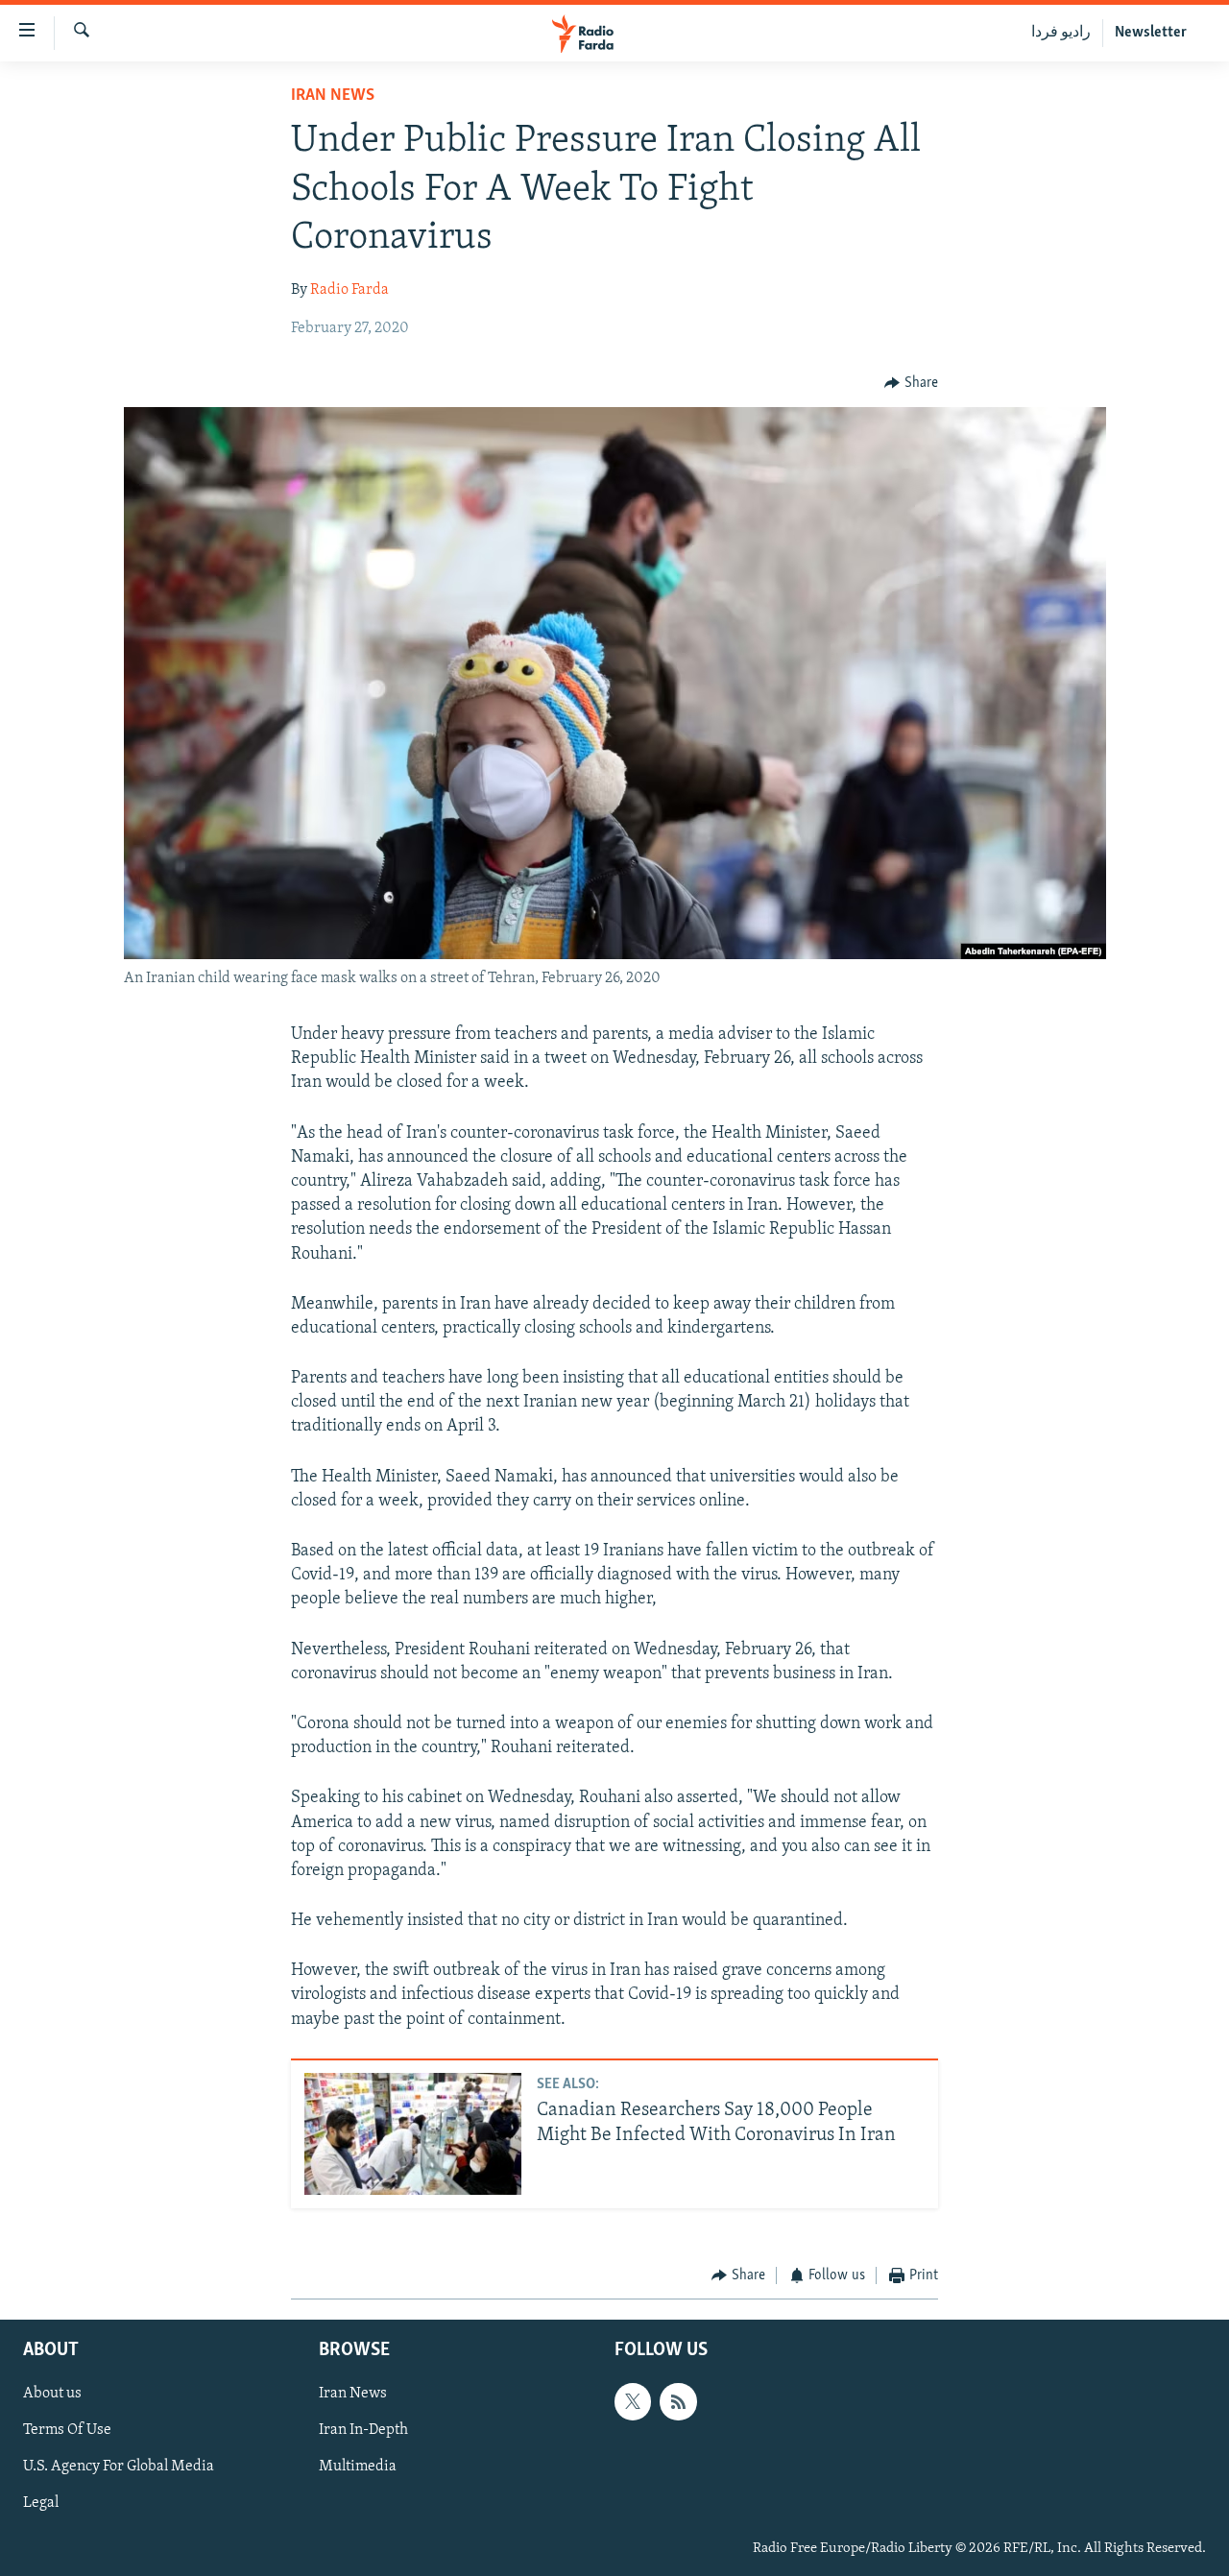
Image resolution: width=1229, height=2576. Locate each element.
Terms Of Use (67, 2430)
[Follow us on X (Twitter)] (633, 2401)
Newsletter (1151, 33)
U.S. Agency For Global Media (119, 2467)
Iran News (333, 96)
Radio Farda (349, 290)
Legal (41, 2503)
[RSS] (678, 2401)
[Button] (911, 383)
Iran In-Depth (363, 2430)
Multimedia (358, 2467)
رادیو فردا (1061, 33)
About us (52, 2394)
